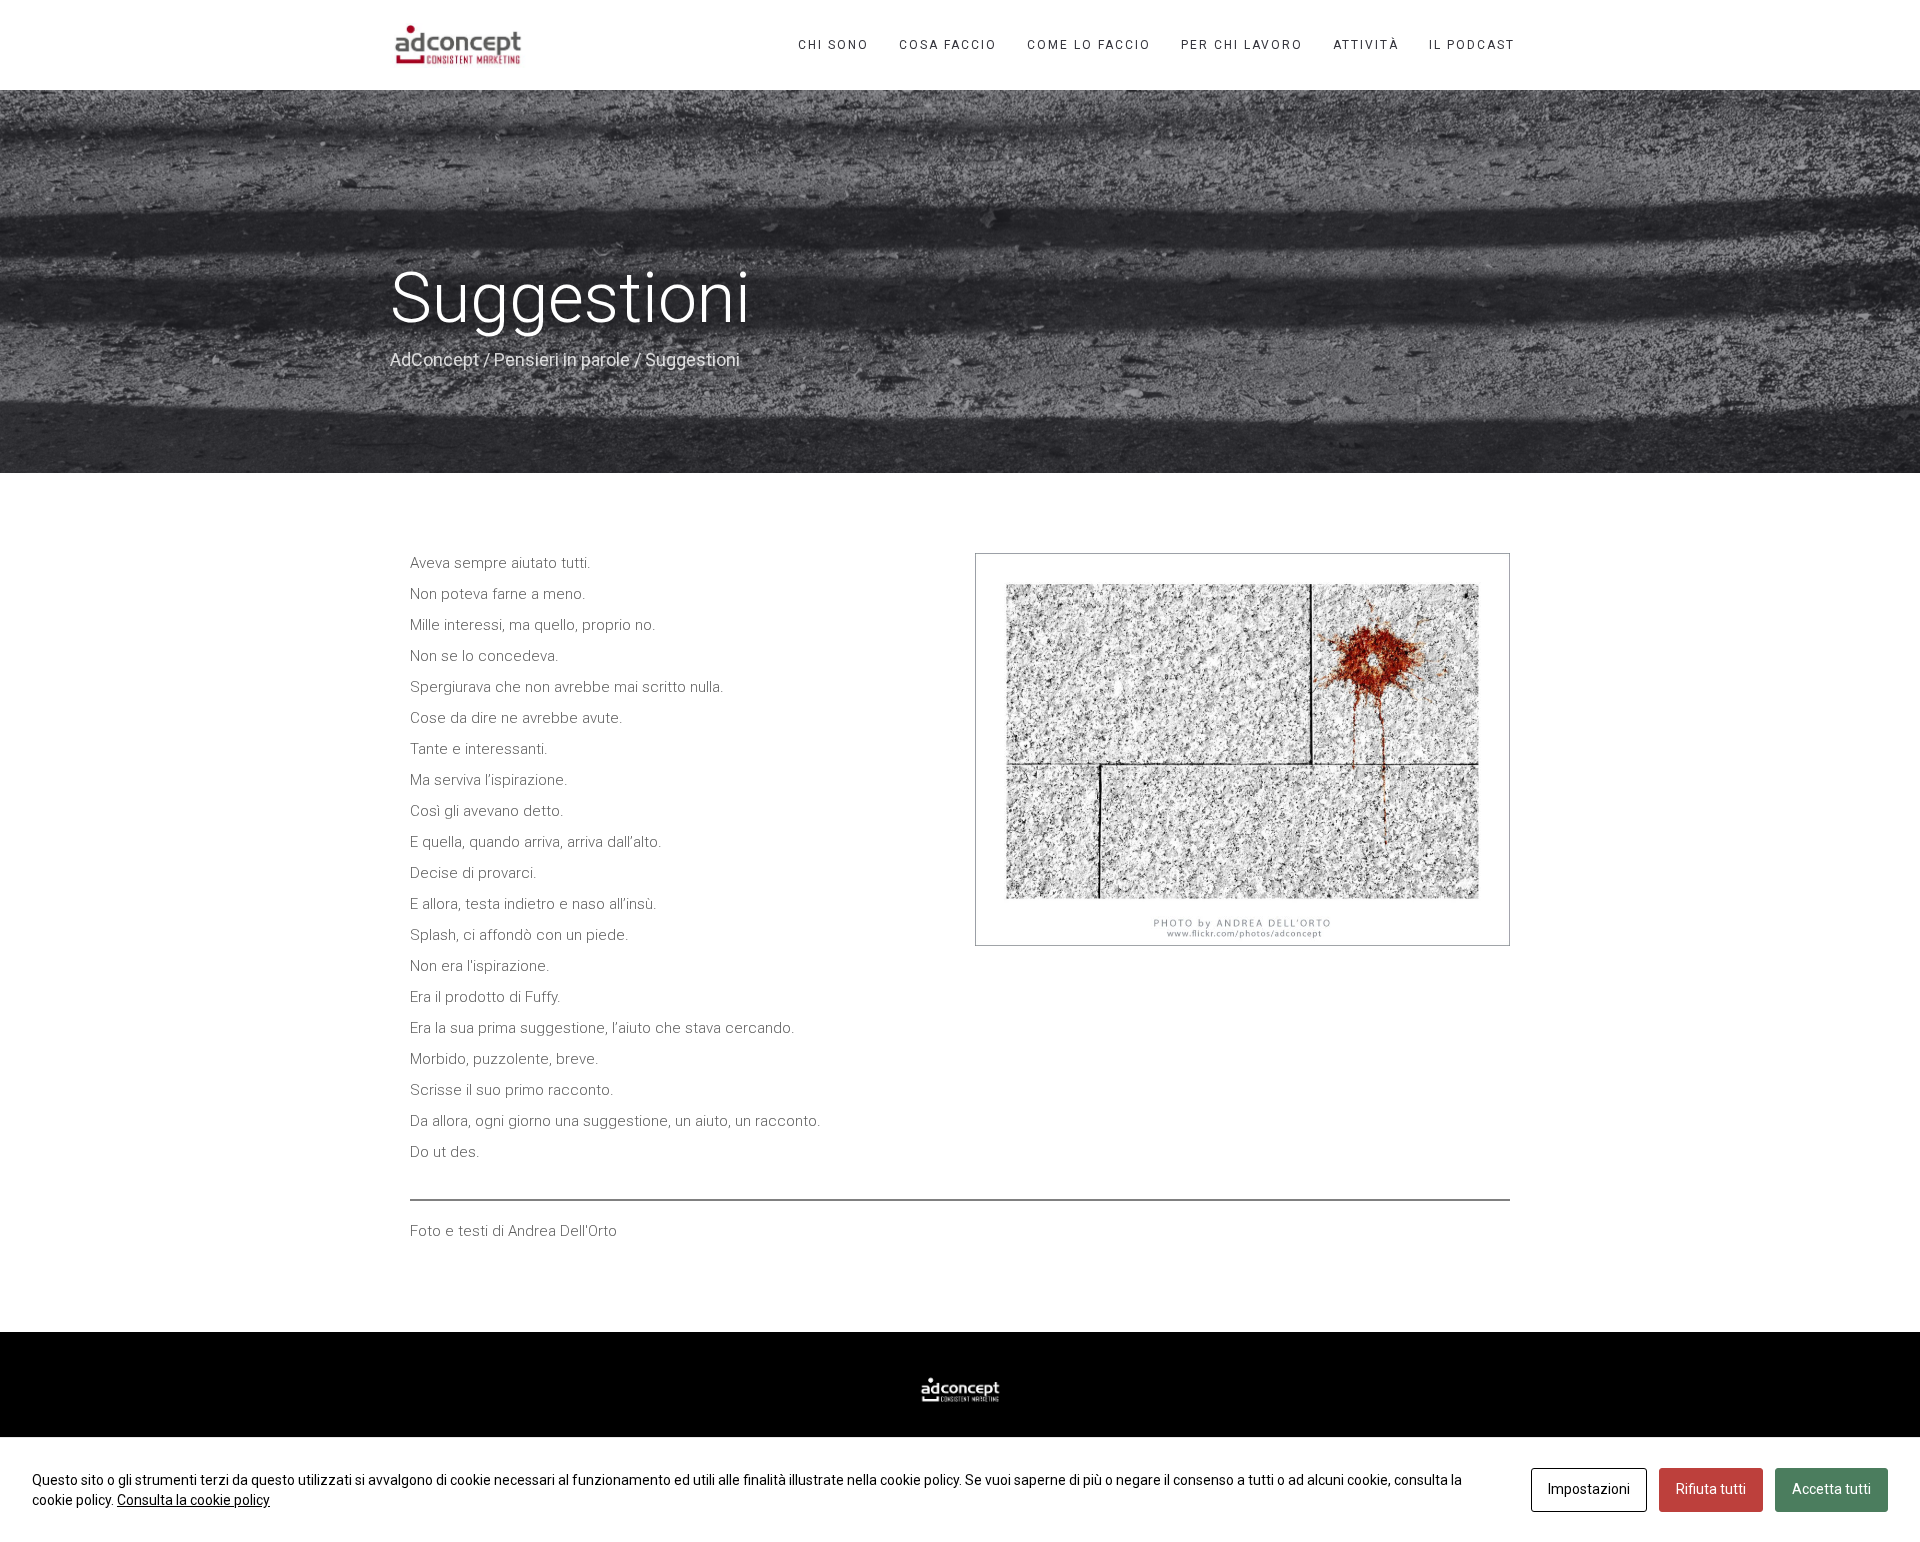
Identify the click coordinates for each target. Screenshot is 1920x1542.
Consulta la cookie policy (193, 1500)
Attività (1366, 45)
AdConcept (434, 359)
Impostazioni (1589, 1489)
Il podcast (1472, 45)
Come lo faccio (1089, 45)
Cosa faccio (948, 45)
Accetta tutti (1831, 1489)
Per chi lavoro (1242, 45)
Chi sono (833, 45)
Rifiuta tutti (1711, 1489)
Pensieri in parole (562, 359)
